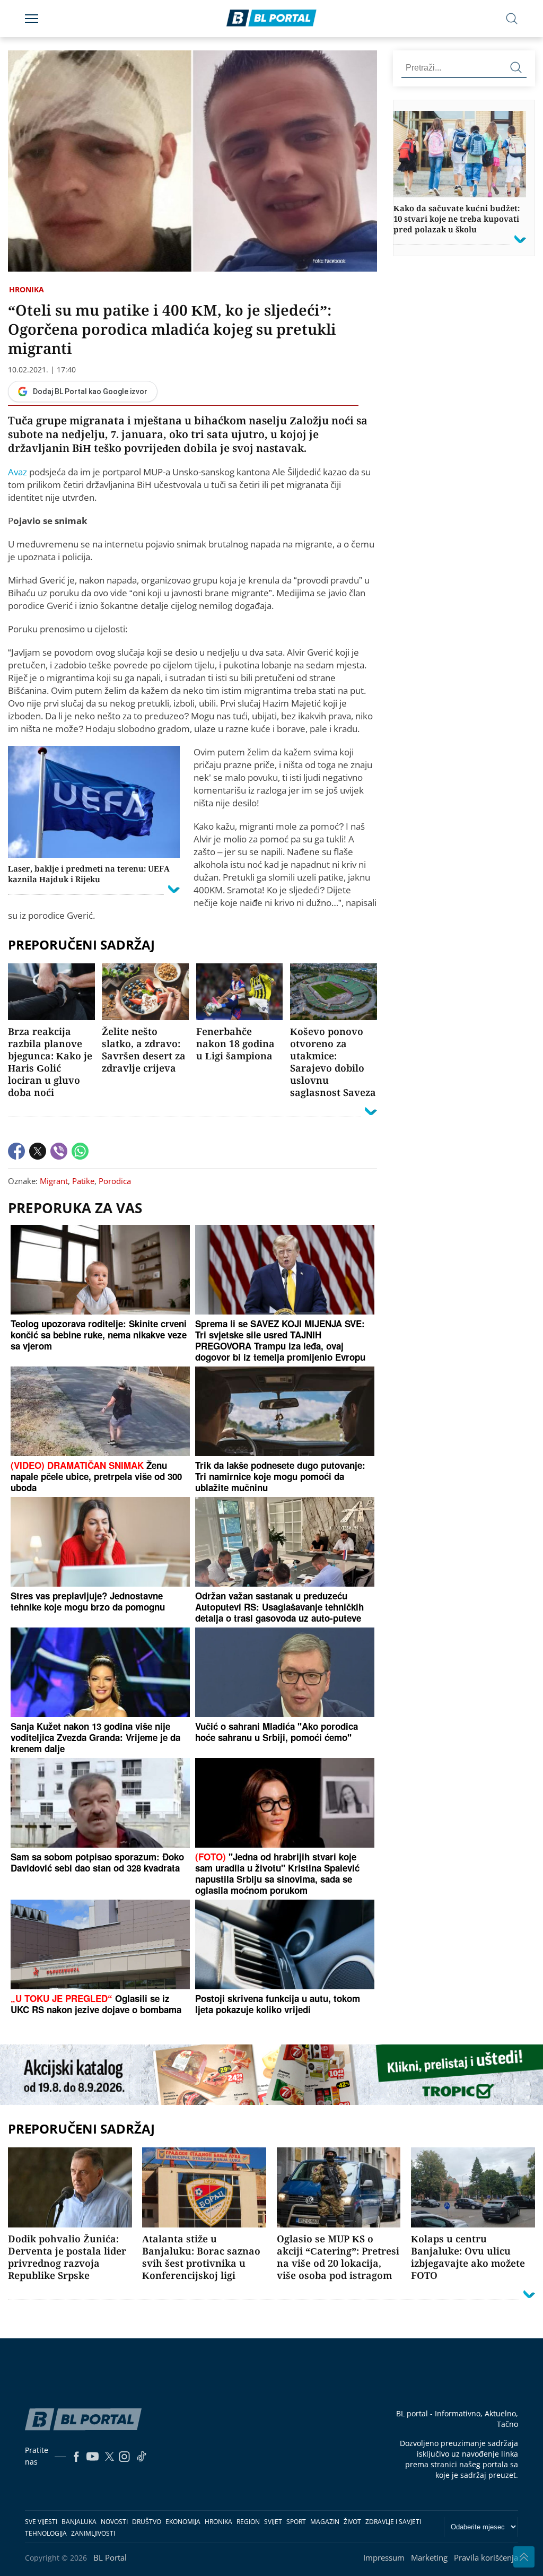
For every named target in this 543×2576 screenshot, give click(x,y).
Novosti (114, 2522)
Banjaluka (79, 2522)
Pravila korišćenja (486, 2557)
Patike (83, 1181)
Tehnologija (46, 2533)
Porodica (115, 1181)
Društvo (147, 2522)
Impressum (384, 2557)
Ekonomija (183, 2522)
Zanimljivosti (93, 2533)
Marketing (429, 2557)
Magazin (325, 2522)
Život (352, 2522)
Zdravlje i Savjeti (393, 2522)
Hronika (27, 289)
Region (248, 2522)
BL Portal (110, 2557)
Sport (296, 2522)
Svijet (273, 2522)
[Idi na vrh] (524, 2557)
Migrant (54, 1181)
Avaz (17, 472)
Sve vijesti (41, 2522)
